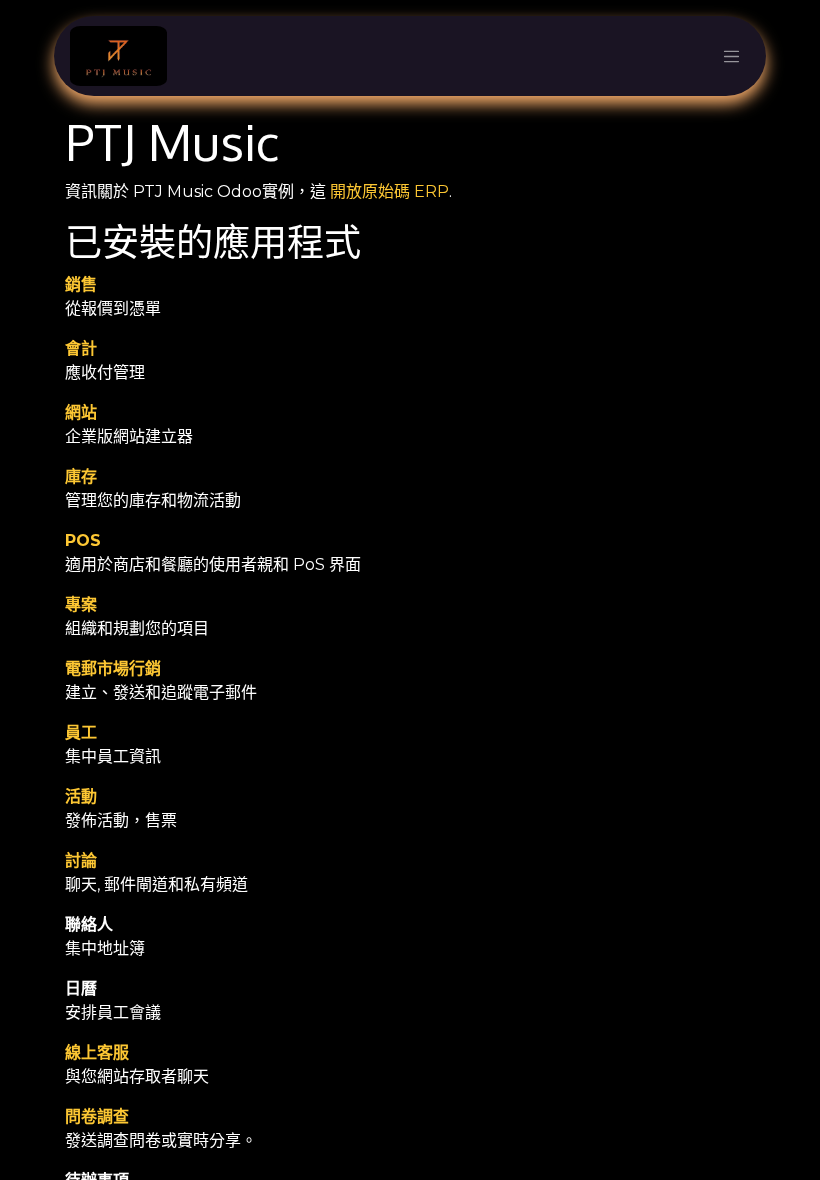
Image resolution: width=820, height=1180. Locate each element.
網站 (81, 412)
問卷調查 (97, 1116)
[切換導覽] (732, 56)
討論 (81, 860)
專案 (81, 604)
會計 (81, 348)
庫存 (81, 476)
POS (83, 540)
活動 (81, 796)
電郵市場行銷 (113, 668)
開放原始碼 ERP (389, 191)
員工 (81, 732)
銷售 (81, 284)
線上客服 (97, 1052)
